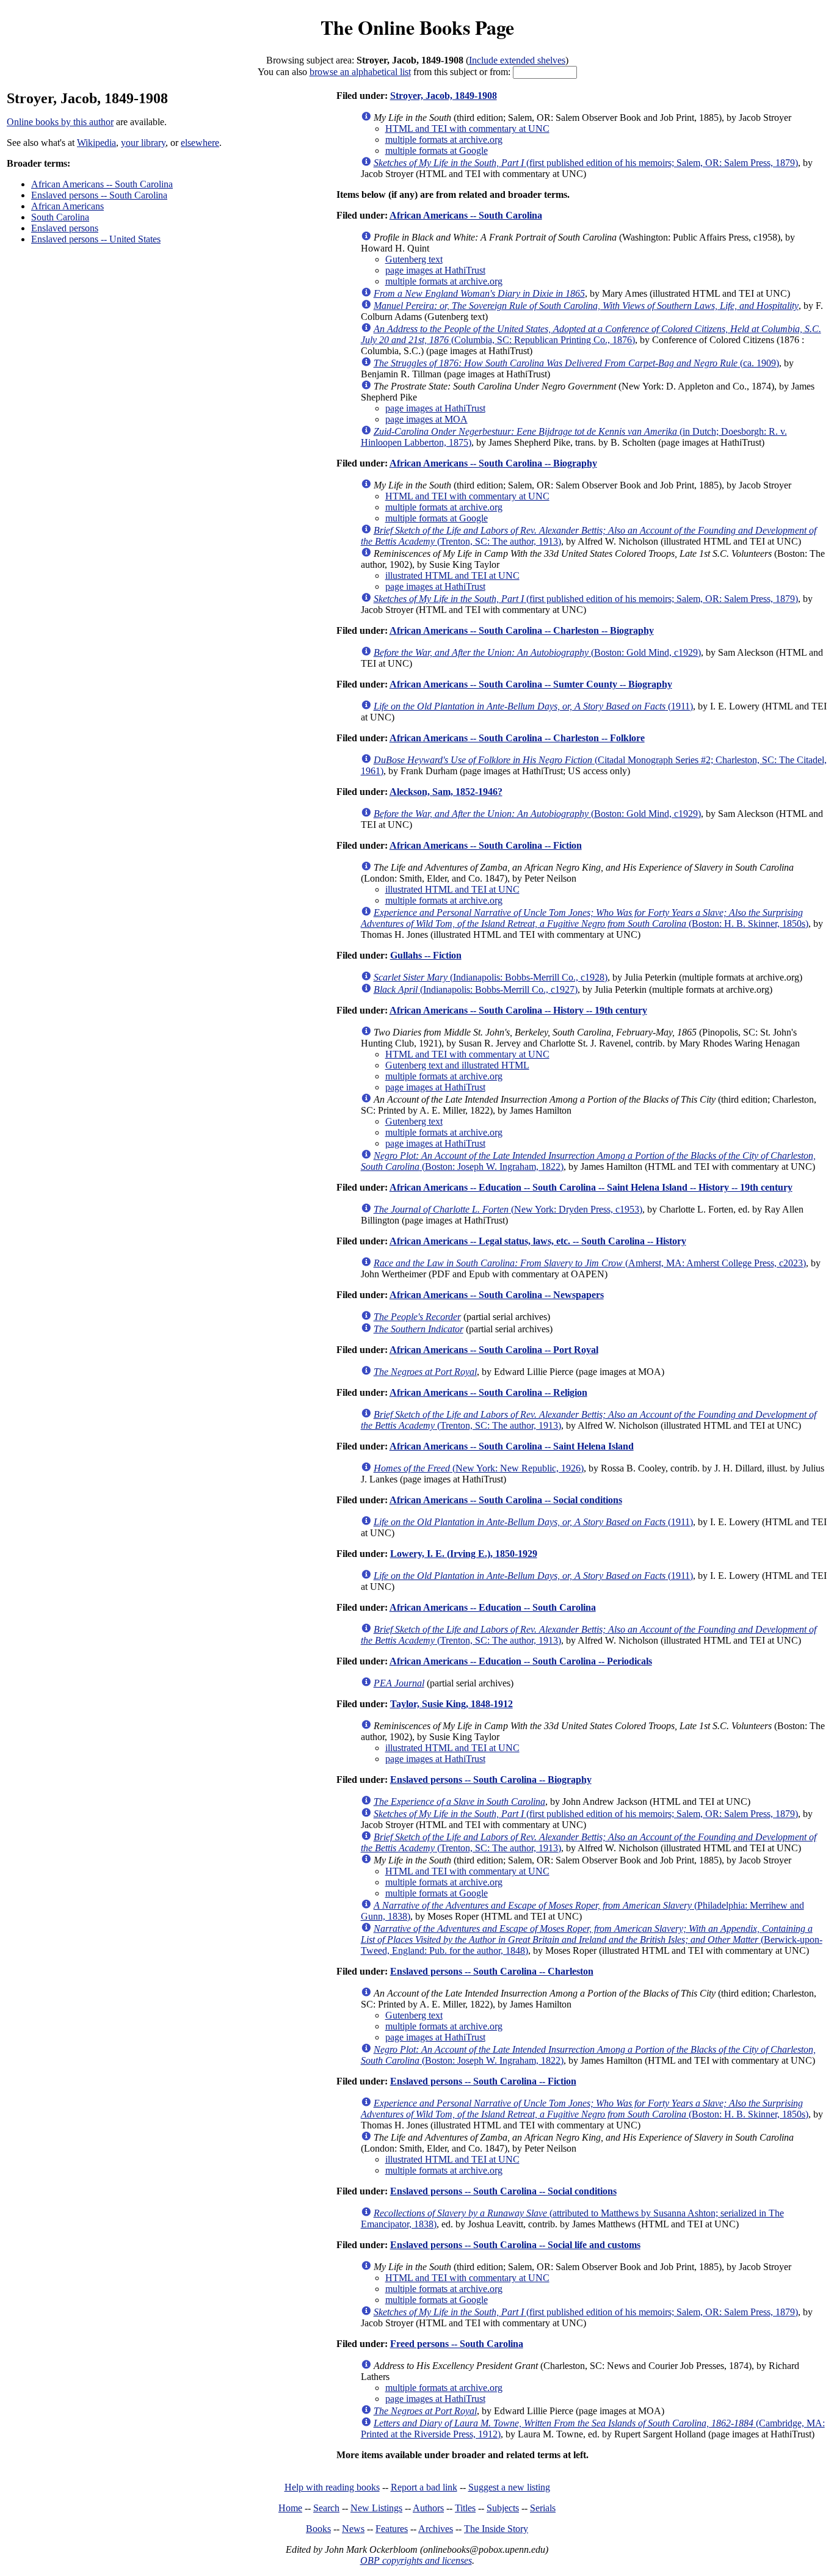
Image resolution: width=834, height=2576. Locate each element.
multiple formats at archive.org (444, 140)
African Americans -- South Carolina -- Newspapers (497, 1295)
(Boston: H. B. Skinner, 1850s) (585, 918)
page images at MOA (426, 419)
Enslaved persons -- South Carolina (99, 195)
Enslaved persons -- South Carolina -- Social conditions (503, 2191)
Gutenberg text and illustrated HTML (457, 1065)
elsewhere (200, 143)
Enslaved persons (65, 228)
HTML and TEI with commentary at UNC (467, 129)
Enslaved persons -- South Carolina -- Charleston (492, 1971)
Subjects (503, 2508)
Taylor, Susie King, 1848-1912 (451, 1704)
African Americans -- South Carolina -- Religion (488, 1392)
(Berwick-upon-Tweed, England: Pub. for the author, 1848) (592, 1939)
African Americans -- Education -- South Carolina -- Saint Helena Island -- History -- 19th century (591, 1187)
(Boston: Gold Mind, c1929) (537, 652)
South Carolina (60, 217)
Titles (465, 2508)
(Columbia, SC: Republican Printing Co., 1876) (591, 334)
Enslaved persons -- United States (96, 239)
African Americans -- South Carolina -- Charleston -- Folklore (517, 738)
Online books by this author (60, 122)
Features (392, 2529)
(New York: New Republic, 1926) (479, 1468)
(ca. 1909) (576, 363)
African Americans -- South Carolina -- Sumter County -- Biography (531, 684)
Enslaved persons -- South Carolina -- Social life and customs (515, 2245)
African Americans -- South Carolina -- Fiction (486, 845)
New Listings (376, 2508)
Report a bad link (424, 2487)
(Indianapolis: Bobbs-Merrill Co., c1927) (476, 989)
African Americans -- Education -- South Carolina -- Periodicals (521, 1661)
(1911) (533, 706)
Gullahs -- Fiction (426, 955)
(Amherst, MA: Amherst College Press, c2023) (590, 1263)
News (353, 2529)
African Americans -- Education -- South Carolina (493, 1607)
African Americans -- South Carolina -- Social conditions (506, 1500)
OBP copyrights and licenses (416, 2560)
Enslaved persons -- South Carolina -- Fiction (483, 2081)
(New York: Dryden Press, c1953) (508, 1209)
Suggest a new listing (509, 2487)
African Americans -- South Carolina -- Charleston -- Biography (522, 630)
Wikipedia (96, 143)
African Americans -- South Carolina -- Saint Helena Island (512, 1446)
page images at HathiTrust (435, 270)
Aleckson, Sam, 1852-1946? (446, 792)
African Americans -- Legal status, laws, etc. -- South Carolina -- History (538, 1241)
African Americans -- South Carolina (102, 184)
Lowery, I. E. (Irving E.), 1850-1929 (464, 1554)
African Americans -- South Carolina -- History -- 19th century (518, 1010)
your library (143, 143)
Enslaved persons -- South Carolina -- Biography (491, 1780)
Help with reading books (332, 2487)
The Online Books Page (417, 27)
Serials (543, 2508)
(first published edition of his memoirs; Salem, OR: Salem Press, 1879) (586, 163)
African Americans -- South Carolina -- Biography (493, 463)
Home (290, 2508)
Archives (436, 2529)
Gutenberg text (414, 259)
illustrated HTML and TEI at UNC (452, 575)
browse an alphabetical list (360, 72)
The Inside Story (496, 2529)
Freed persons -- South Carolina (457, 2344)
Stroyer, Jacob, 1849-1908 (444, 96)
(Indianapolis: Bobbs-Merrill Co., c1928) (491, 977)
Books (318, 2529)
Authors (428, 2508)
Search (326, 2508)
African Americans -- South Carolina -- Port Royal (494, 1350)
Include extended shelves (517, 60)
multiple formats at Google (437, 151)
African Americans (67, 206)
